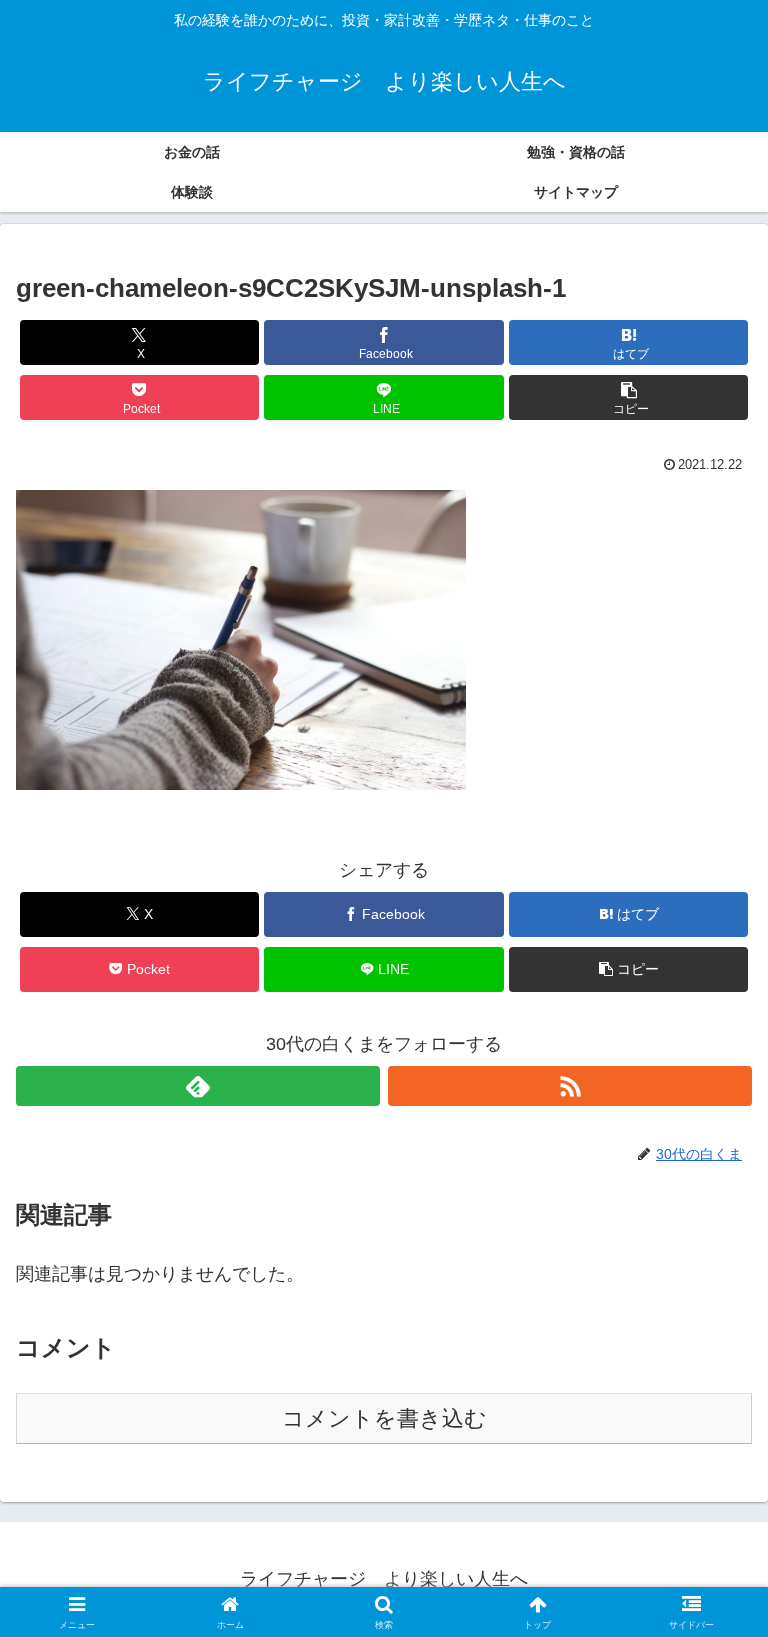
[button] (628, 397)
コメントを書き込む (384, 1418)
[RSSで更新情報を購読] (570, 1086)
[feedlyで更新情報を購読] (198, 1086)
